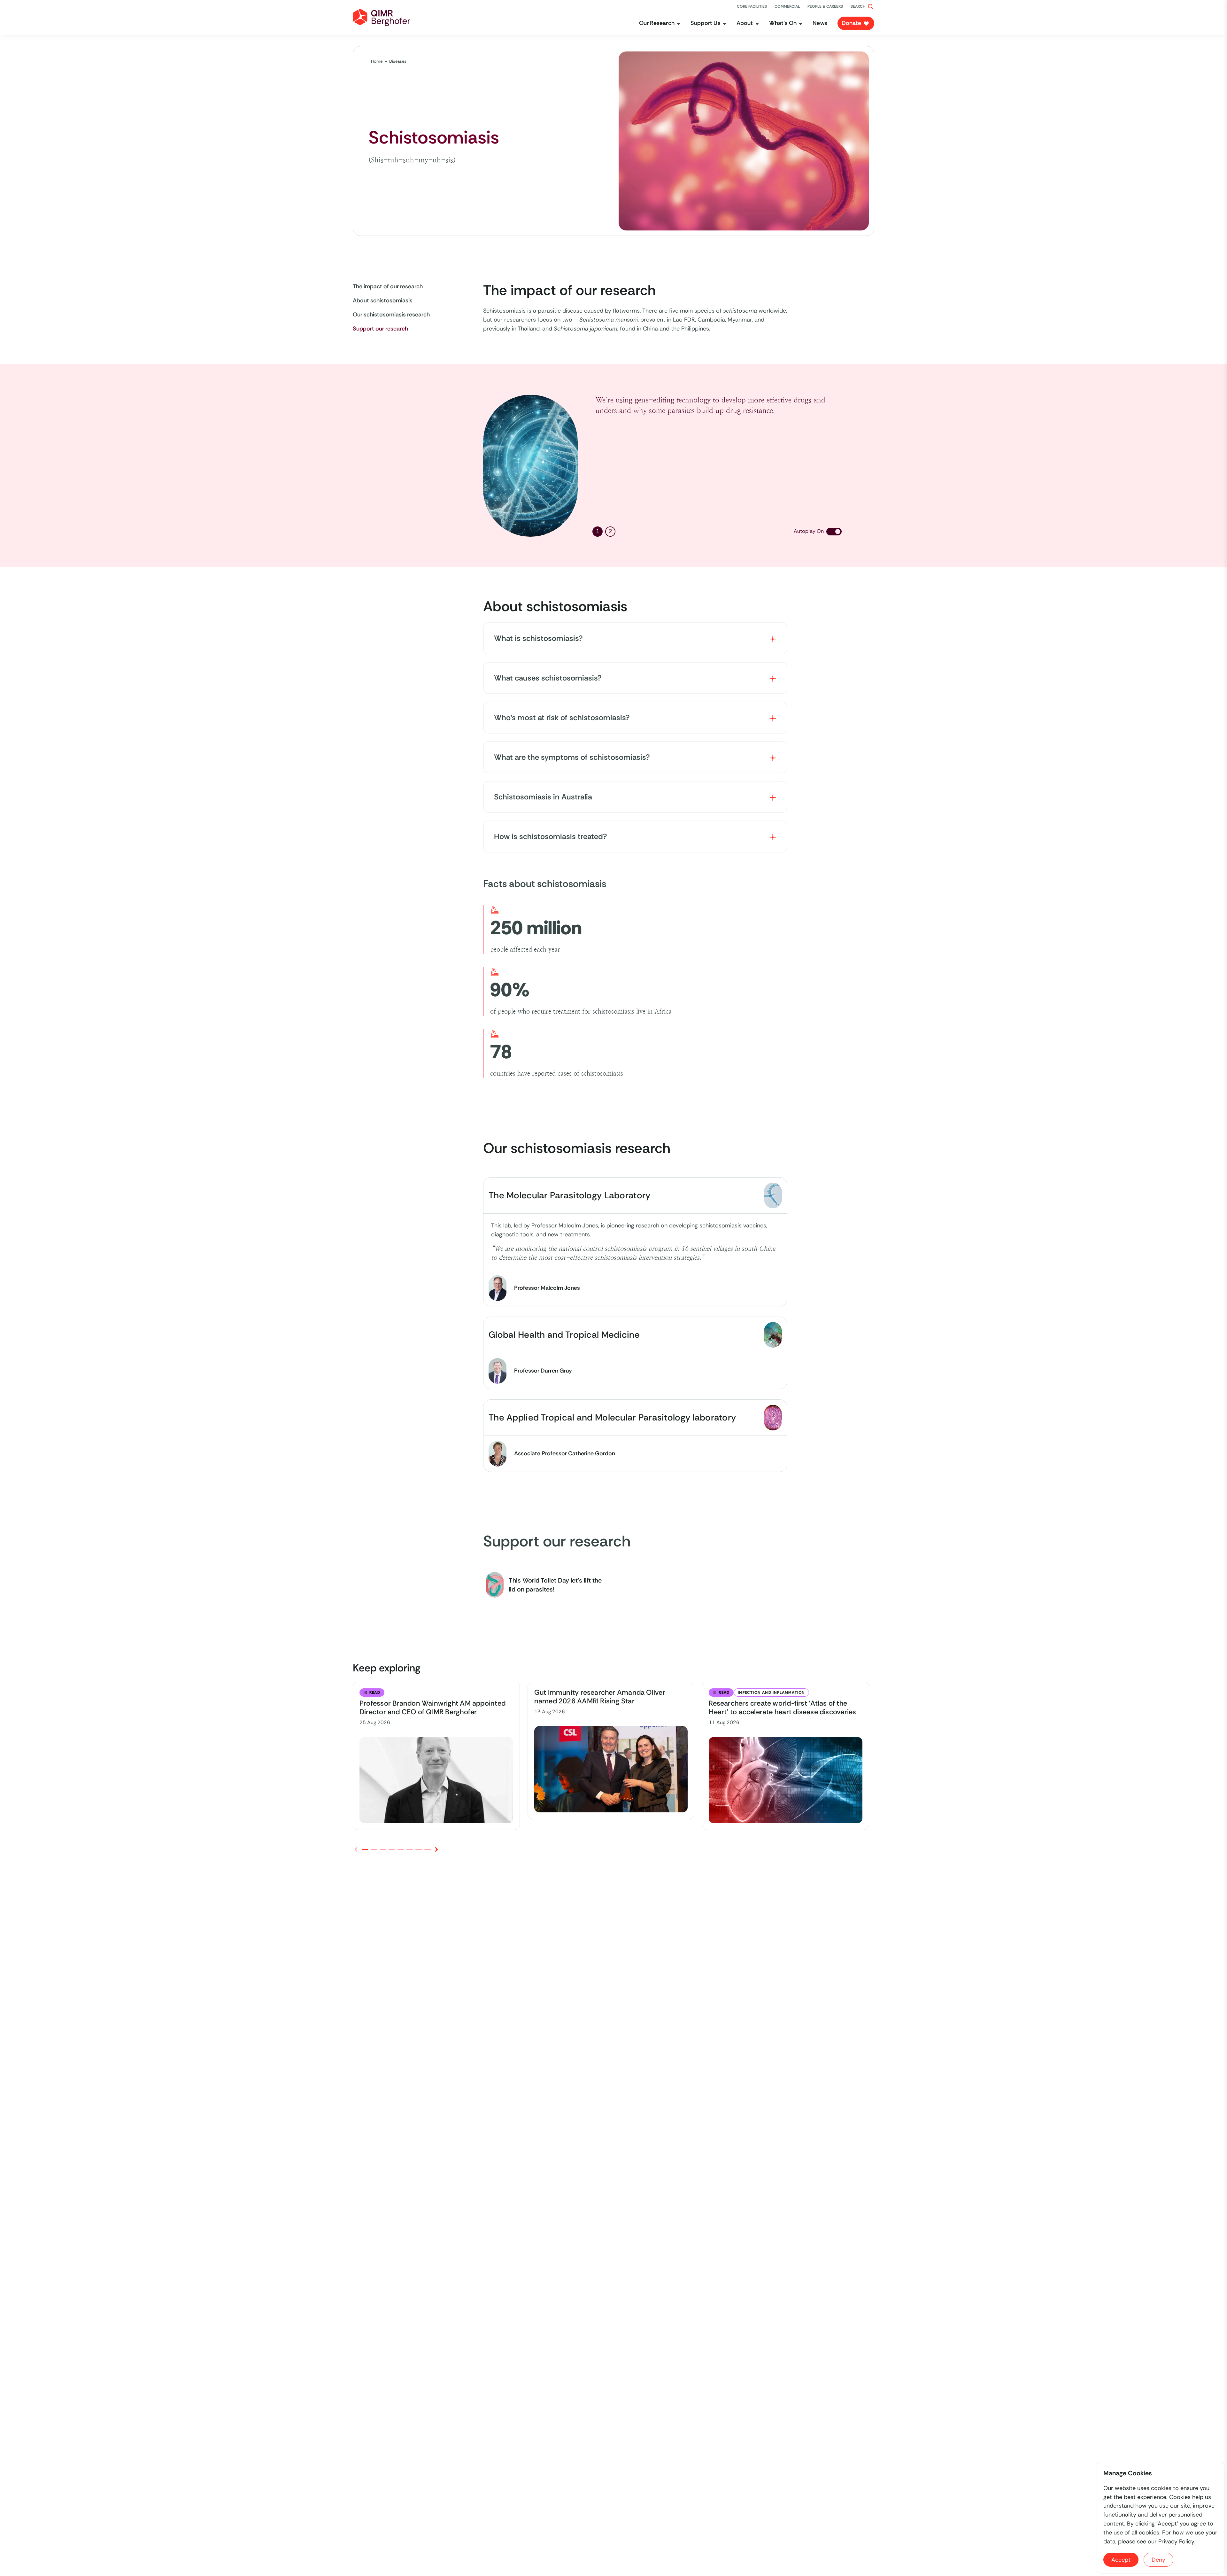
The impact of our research (388, 286)
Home (377, 61)
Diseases (398, 61)
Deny (1158, 2560)
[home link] (382, 18)
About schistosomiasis (383, 300)
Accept (1121, 2560)
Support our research (380, 329)
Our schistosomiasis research (391, 315)
